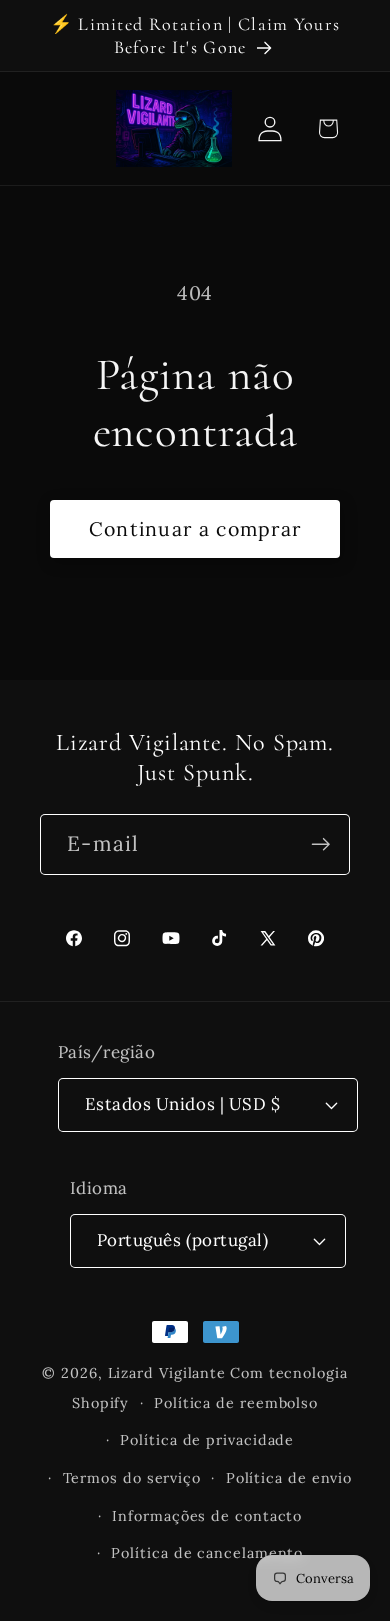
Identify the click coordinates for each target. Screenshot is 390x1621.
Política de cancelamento (207, 1553)
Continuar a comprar (195, 528)
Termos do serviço (132, 1478)
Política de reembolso (236, 1403)
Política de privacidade (207, 1440)
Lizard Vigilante (167, 1373)
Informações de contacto (207, 1516)
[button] (327, 128)
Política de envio (289, 1478)
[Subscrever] (320, 844)
